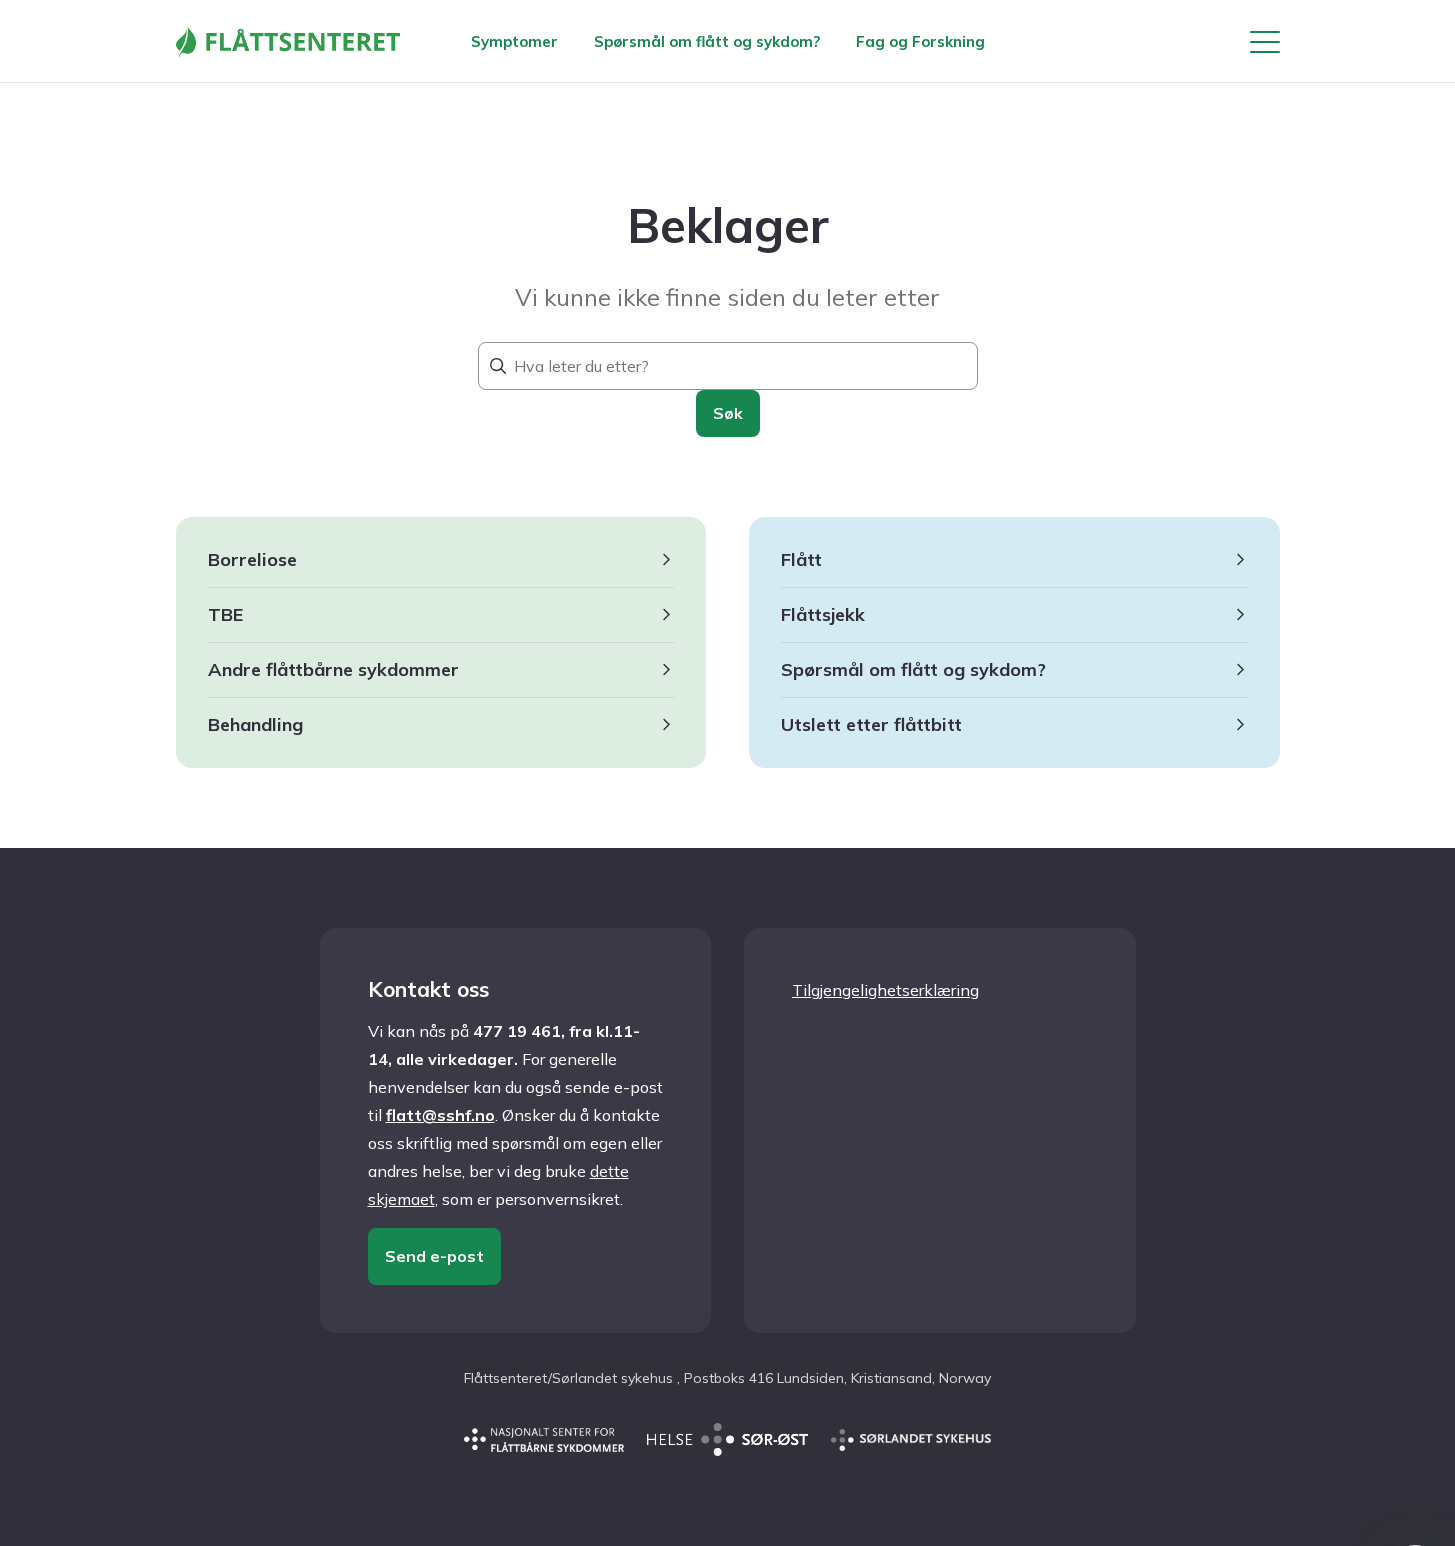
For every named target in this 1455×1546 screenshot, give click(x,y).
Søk (728, 413)
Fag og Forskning (920, 41)
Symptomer (514, 41)
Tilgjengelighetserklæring (885, 990)
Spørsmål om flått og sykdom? (707, 41)
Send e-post (434, 1256)
